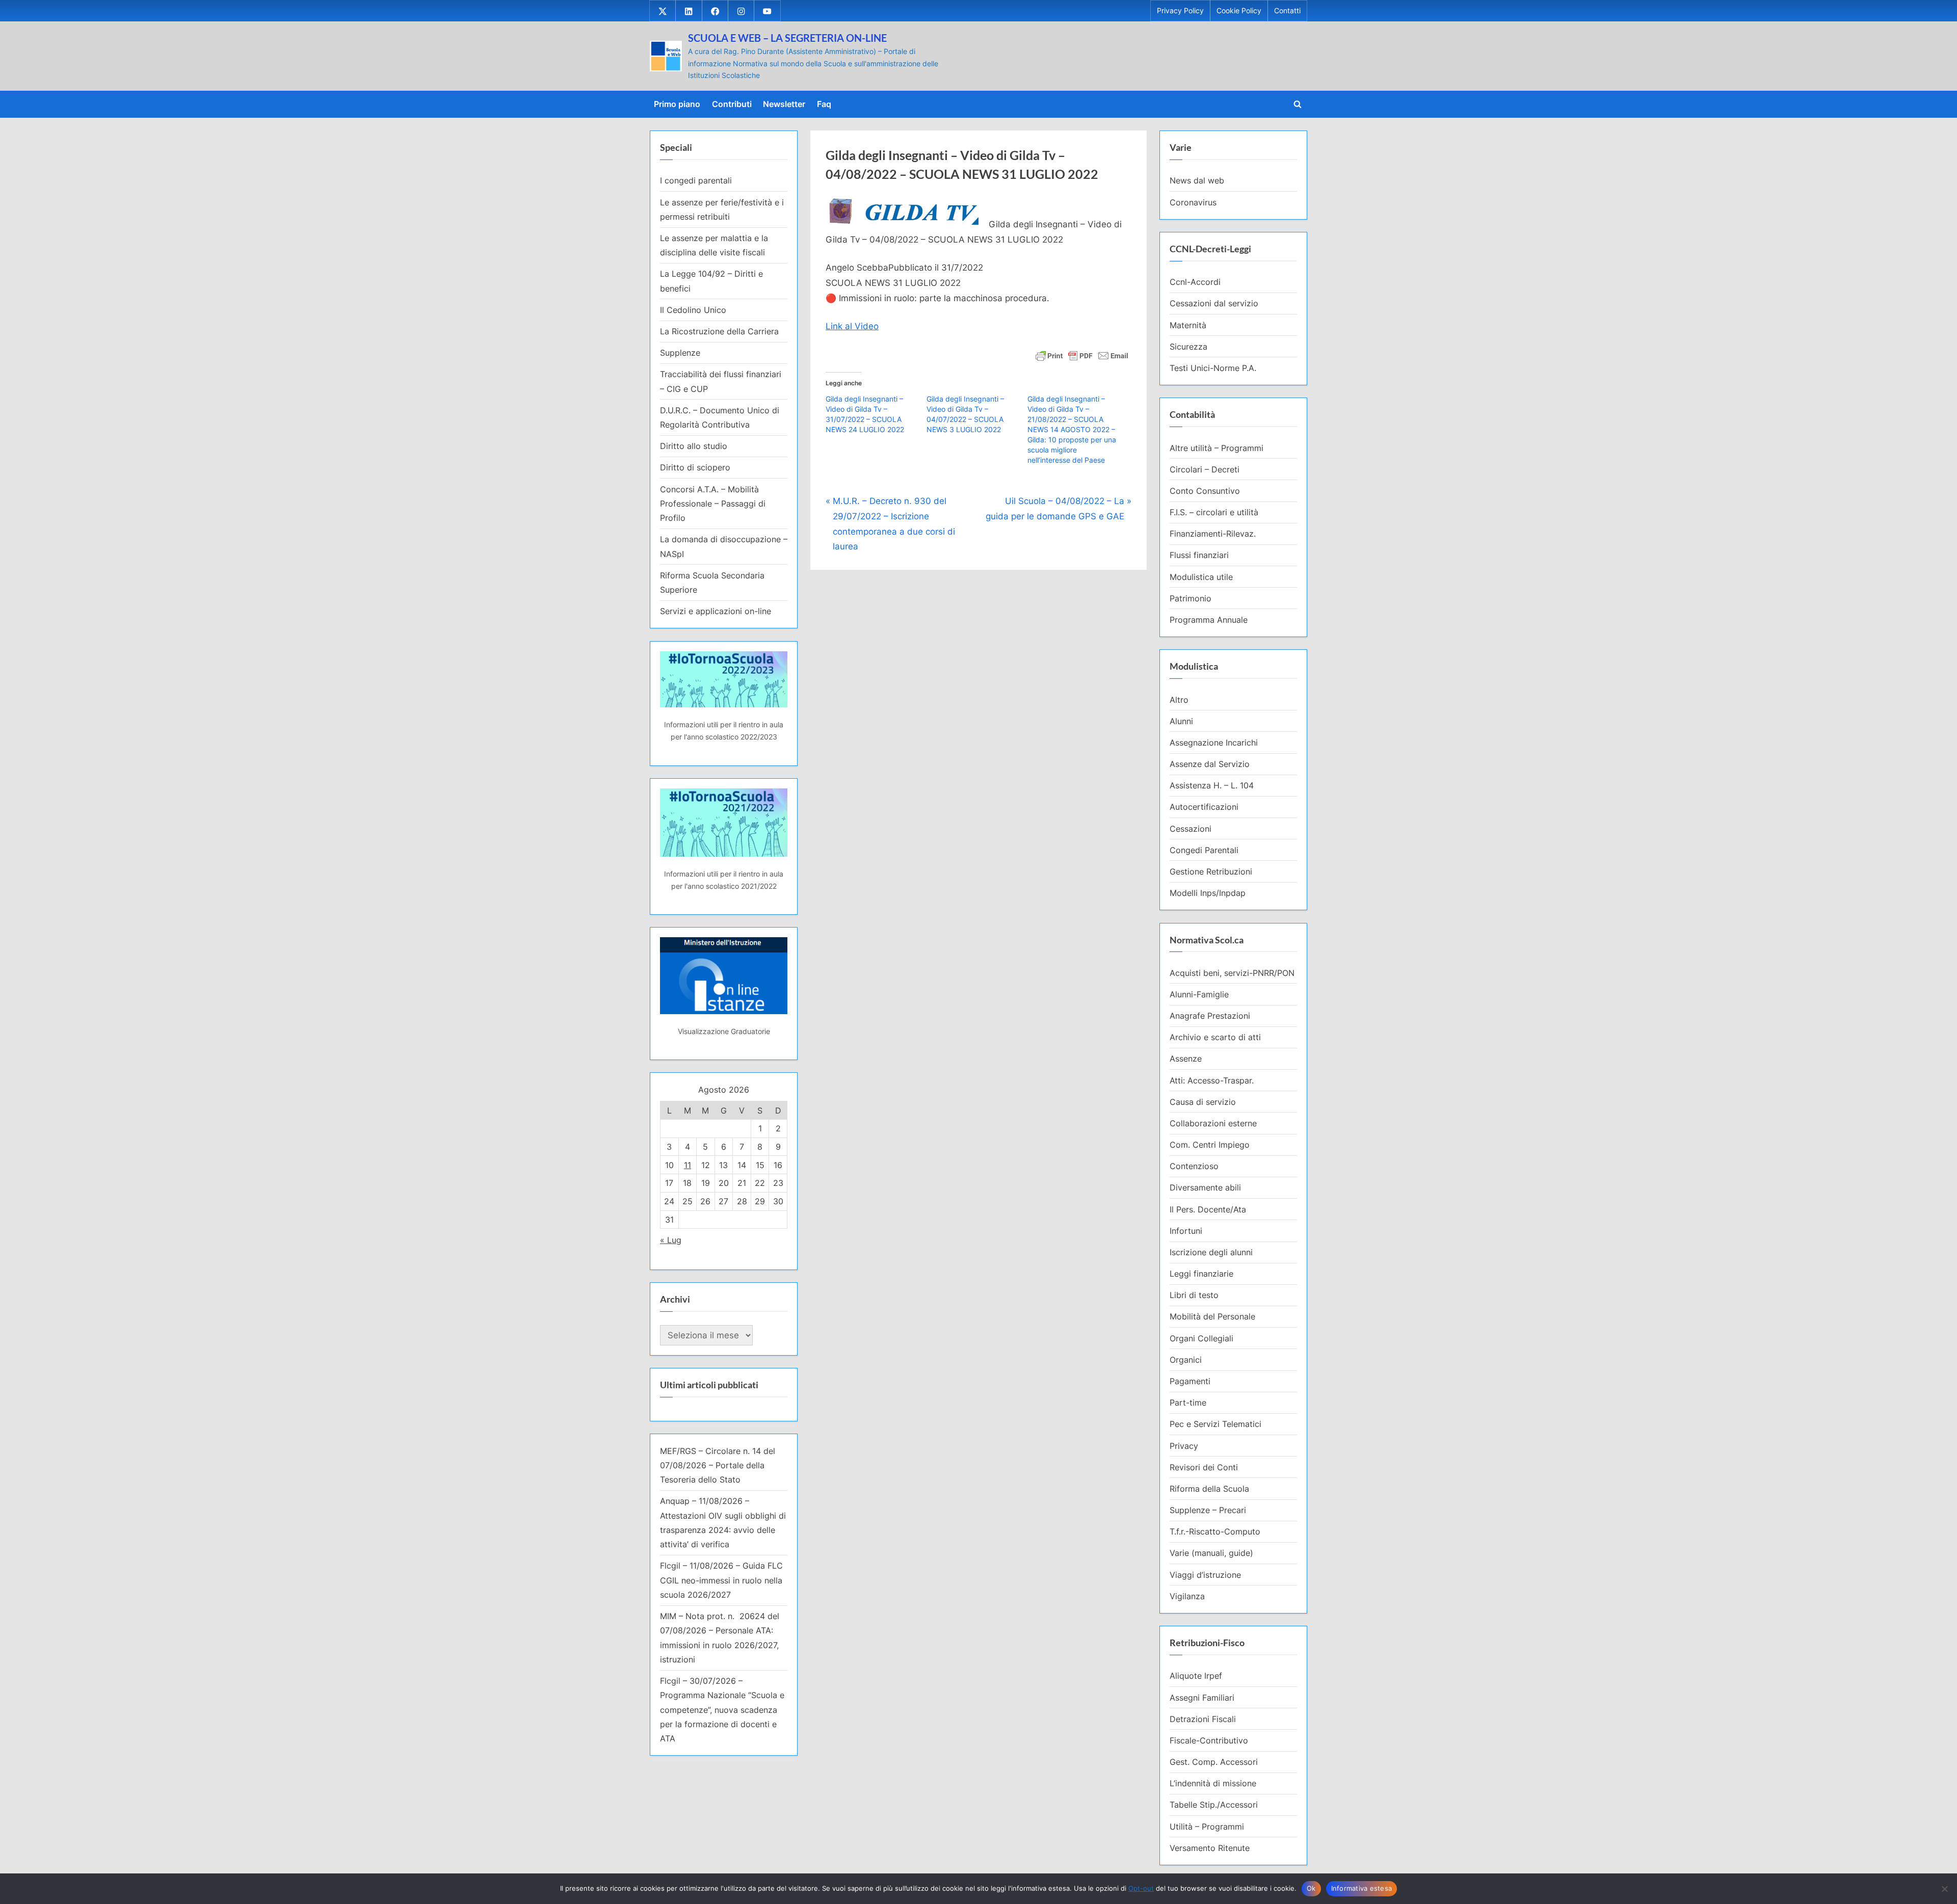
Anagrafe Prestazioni (1210, 1016)
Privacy (1184, 1446)
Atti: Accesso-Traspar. (1212, 1080)
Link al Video (852, 326)
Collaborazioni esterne (1213, 1123)
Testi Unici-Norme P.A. (1213, 368)
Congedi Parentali (1204, 850)
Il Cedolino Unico (693, 310)
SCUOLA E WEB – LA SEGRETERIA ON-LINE (787, 38)
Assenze (1186, 1059)
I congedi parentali (696, 180)
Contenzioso (1194, 1166)
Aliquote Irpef (1196, 1676)
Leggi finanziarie (1201, 1274)
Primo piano (677, 104)
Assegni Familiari (1202, 1698)
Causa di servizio (1203, 1102)
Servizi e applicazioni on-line (716, 611)
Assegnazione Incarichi (1214, 743)
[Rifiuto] (1944, 1889)
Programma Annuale (1209, 620)
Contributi (732, 104)
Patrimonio (1191, 598)
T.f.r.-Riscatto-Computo (1215, 1531)
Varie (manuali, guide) (1211, 1553)
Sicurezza (1188, 347)
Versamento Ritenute (1210, 1848)
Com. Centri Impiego (1210, 1145)
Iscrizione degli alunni (1211, 1252)
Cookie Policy (1239, 11)
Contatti (1287, 11)
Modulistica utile (1201, 577)
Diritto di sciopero (695, 467)
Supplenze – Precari (1208, 1510)
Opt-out (1141, 1888)
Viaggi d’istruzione (1205, 1575)
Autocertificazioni (1204, 807)
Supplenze (680, 353)
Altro (1179, 700)
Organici (1186, 1360)
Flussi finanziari (1199, 555)
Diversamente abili (1205, 1187)
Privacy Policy (1180, 11)
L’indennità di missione (1213, 1783)
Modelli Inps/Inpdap (1208, 893)
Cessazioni (1191, 829)
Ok (1311, 1888)
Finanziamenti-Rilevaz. (1213, 534)
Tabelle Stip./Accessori (1214, 1805)
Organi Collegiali (1201, 1338)
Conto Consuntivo (1205, 491)
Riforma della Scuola (1209, 1489)
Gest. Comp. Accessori (1214, 1762)
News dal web (1197, 180)
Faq (824, 104)
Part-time (1188, 1403)
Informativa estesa (1362, 1888)
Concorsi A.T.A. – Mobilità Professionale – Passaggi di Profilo (713, 504)
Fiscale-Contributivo (1209, 1740)
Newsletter (784, 104)
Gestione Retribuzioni (1211, 871)
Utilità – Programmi (1207, 1827)
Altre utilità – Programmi (1216, 448)
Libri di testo (1194, 1295)
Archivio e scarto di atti (1215, 1037)
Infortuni (1186, 1231)
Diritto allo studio (694, 446)
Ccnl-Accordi (1195, 282)
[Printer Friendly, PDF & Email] (1082, 354)
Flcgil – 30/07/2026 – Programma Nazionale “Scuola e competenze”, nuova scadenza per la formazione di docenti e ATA (722, 1710)
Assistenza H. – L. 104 (1212, 785)
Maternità (1188, 325)
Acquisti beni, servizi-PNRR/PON (1232, 973)
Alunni (1181, 721)
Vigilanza (1187, 1596)
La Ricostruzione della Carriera (719, 331)
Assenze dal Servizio (1210, 764)
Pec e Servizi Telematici (1215, 1424)
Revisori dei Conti (1204, 1467)
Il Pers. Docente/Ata (1208, 1209)
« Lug (671, 1240)
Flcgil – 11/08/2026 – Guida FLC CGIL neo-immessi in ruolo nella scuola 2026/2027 (721, 1580)
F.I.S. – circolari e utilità (1214, 512)
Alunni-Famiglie (1199, 994)
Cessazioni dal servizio (1214, 303)
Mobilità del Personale (1212, 1316)
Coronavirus (1193, 202)
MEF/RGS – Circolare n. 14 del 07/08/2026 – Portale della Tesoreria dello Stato (718, 1465)
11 (687, 1165)
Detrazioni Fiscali (1203, 1719)
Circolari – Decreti (1205, 469)
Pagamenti (1190, 1381)
